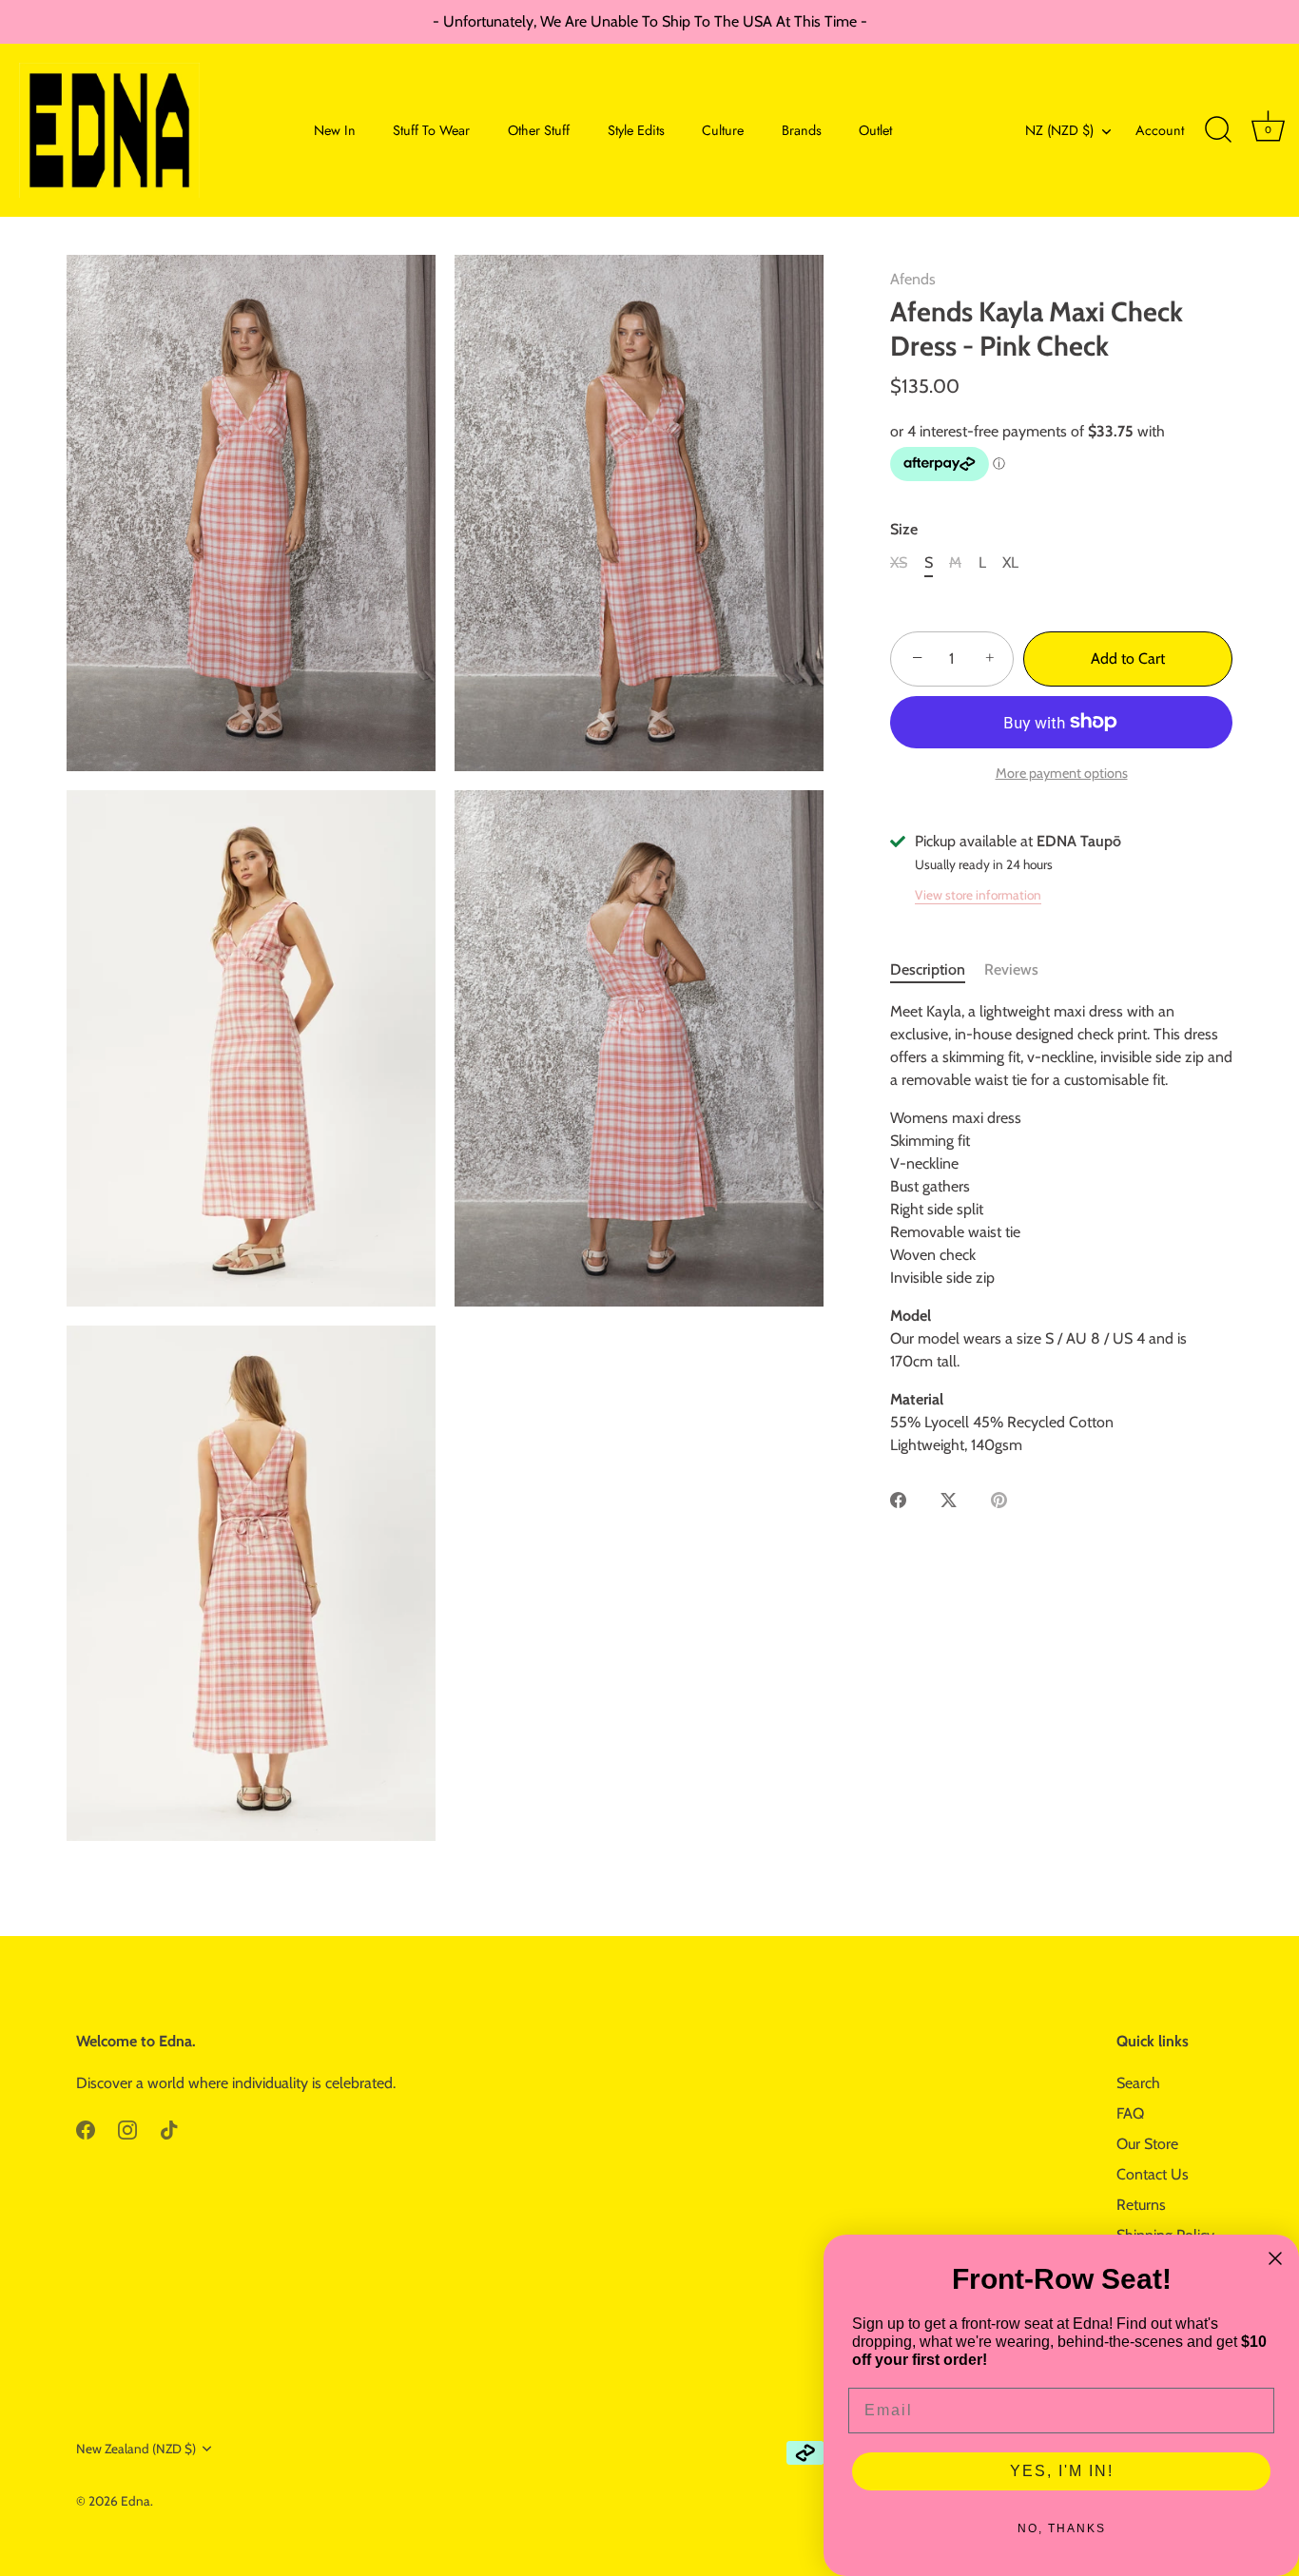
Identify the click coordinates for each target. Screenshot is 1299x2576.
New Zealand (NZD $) (136, 2449)
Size (904, 529)
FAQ (1130, 2113)
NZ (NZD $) (1059, 130)
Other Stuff (539, 130)
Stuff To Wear (431, 130)
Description (928, 969)
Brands (802, 130)
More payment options (1062, 773)
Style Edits (636, 130)
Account (1160, 130)
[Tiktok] (169, 2129)
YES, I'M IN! (1062, 2471)
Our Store (1147, 2144)
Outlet (875, 130)
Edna (136, 2501)
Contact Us (1153, 2174)
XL (1010, 562)
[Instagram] (127, 2129)
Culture (723, 130)
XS (899, 562)
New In (335, 130)
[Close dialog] (1275, 2258)
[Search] (1218, 130)
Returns (1141, 2205)
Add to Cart (1128, 659)
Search (1138, 2083)
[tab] (937, 970)
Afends (913, 279)
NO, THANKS (1062, 2528)
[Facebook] (86, 2129)
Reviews (1011, 969)
